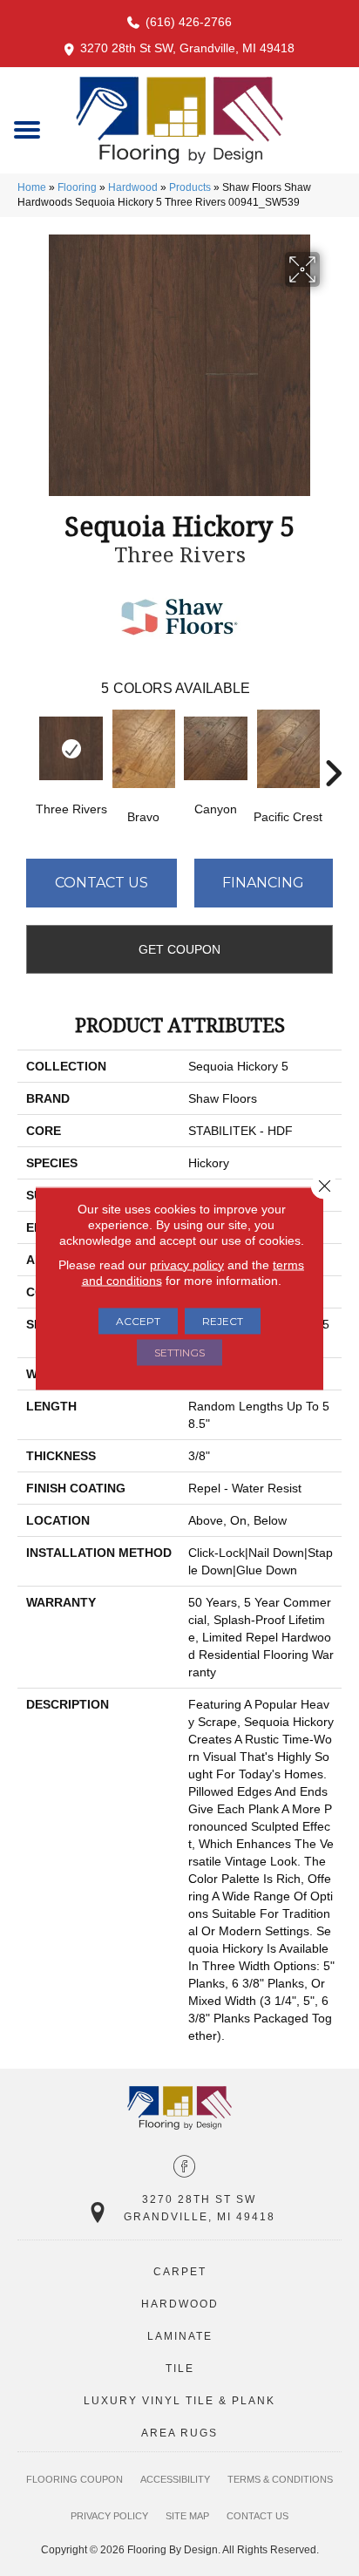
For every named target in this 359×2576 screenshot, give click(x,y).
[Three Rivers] (71, 748)
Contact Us (102, 883)
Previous (26, 747)
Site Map (187, 2516)
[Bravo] (143, 749)
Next (333, 747)
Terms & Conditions (280, 2479)
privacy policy (187, 1264)
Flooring (77, 187)
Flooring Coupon (75, 2479)
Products (190, 187)
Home (32, 187)
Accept (138, 1320)
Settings (179, 1352)
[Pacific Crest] (288, 749)
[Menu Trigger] (27, 129)
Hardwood (133, 187)
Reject (223, 1320)
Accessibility (175, 2479)
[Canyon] (216, 748)
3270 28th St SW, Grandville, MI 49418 (187, 48)
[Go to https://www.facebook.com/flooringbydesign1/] (184, 2168)
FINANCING (263, 883)
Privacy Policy (109, 2516)
